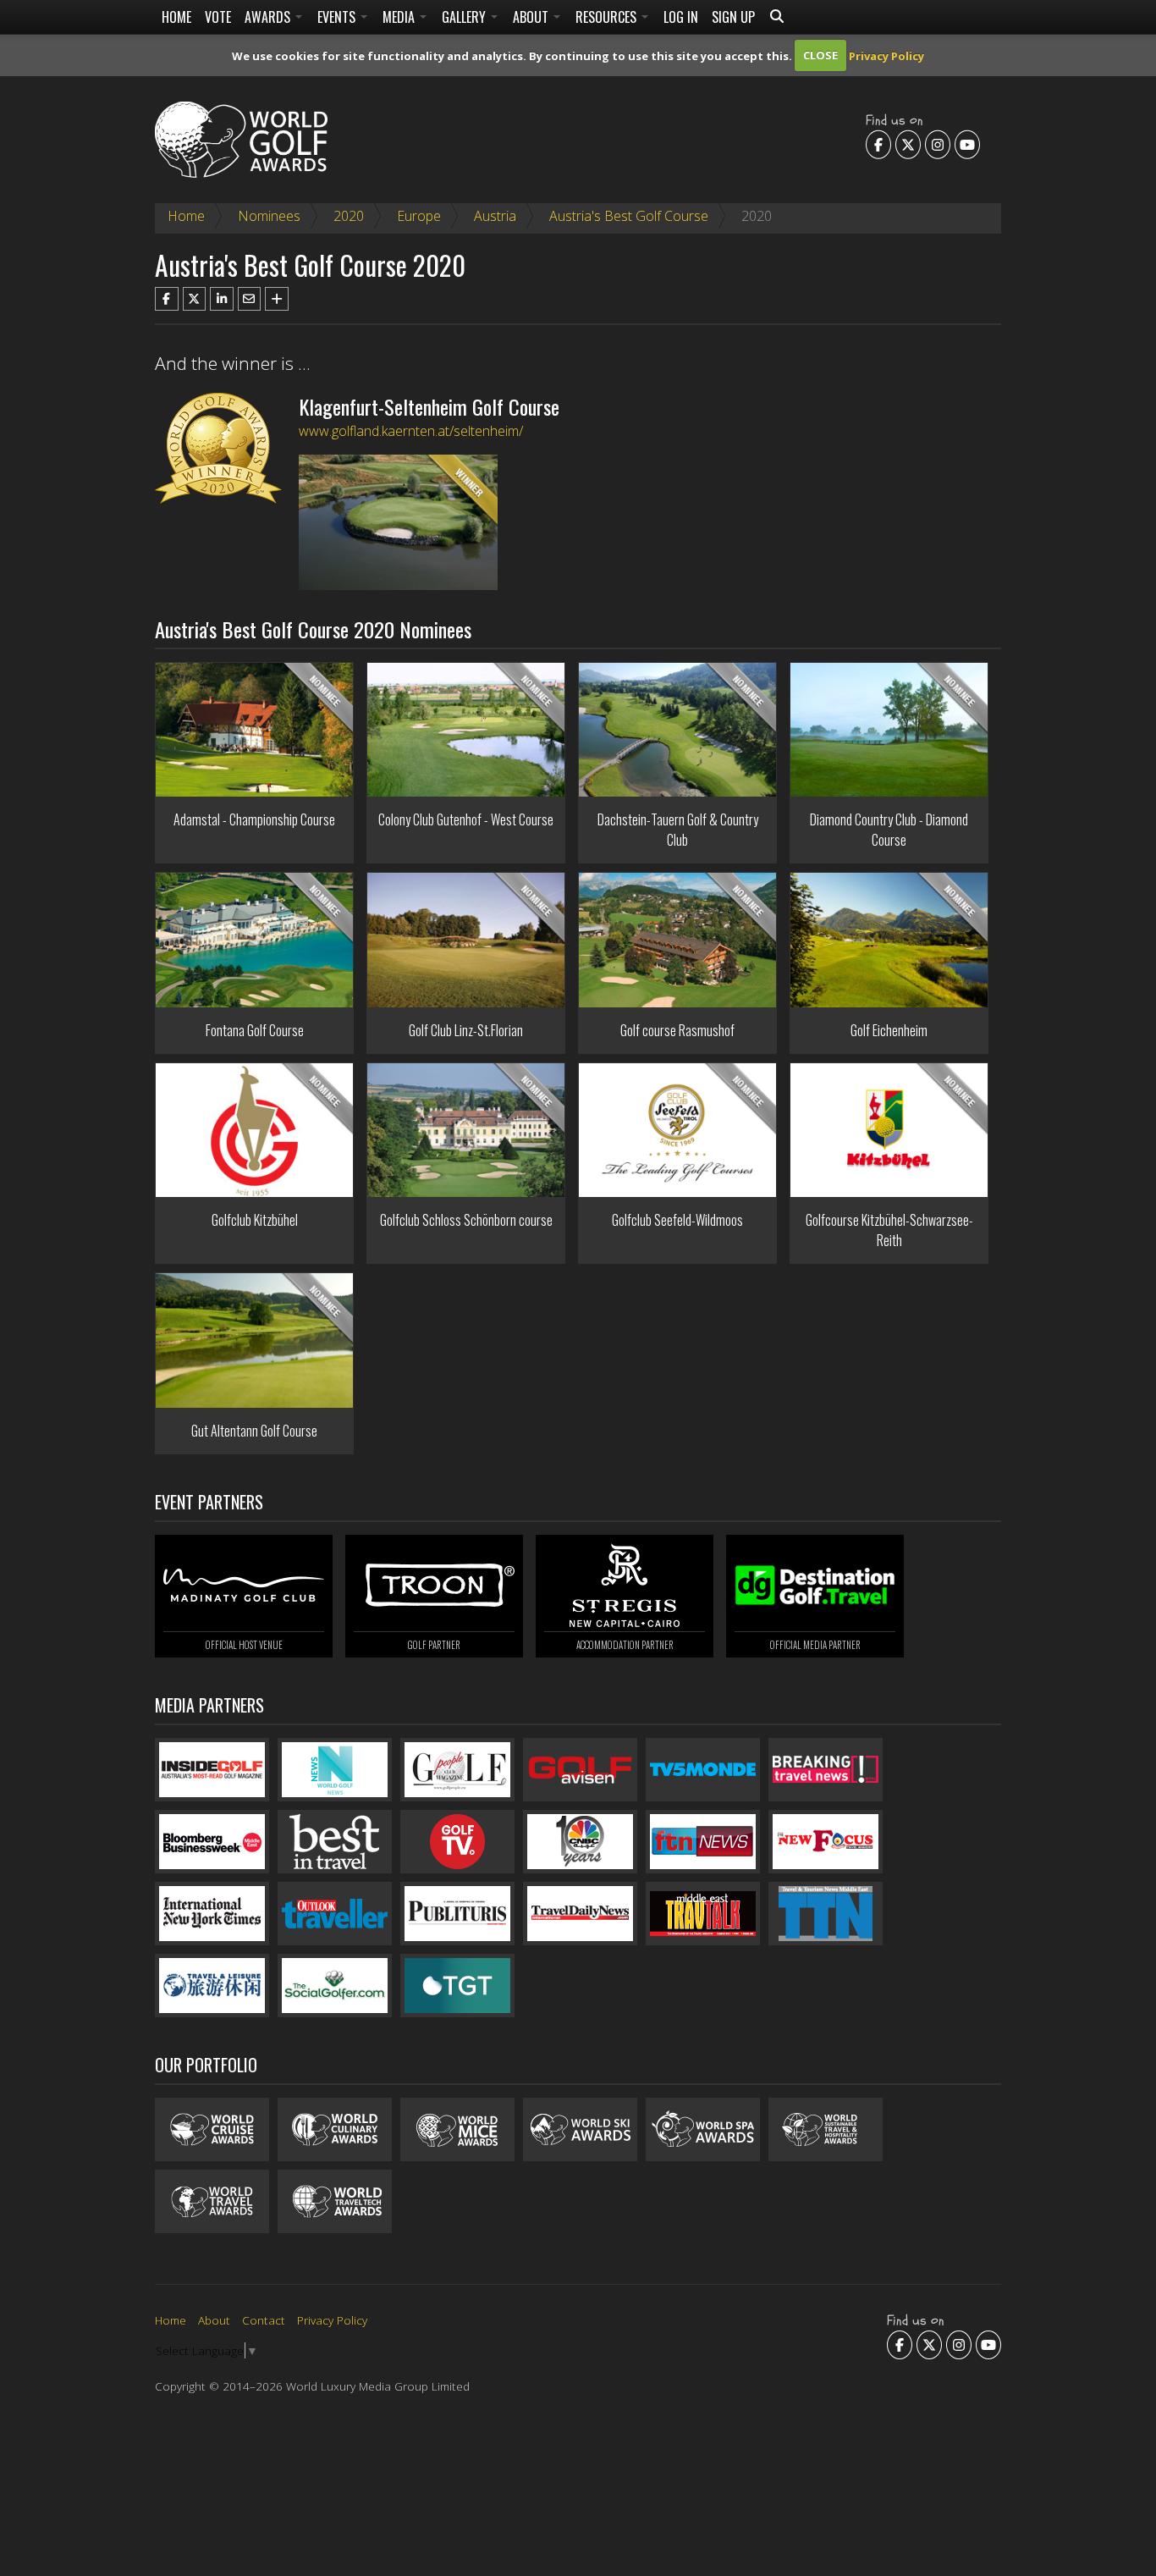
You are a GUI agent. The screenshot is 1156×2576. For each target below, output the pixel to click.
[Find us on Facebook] (878, 144)
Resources (608, 17)
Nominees (269, 216)
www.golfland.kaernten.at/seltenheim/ (411, 431)
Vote (218, 17)
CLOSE (820, 55)
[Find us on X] (908, 144)
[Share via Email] (250, 299)
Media (400, 17)
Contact (264, 2320)
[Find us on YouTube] (967, 144)
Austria (495, 216)
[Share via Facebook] (167, 299)
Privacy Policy (886, 55)
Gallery (465, 17)
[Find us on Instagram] (938, 144)
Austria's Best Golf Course (629, 216)
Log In (681, 17)
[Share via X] (195, 299)
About (532, 17)
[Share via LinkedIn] (222, 299)
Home (176, 17)
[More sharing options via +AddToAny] (277, 299)
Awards (269, 17)
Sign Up (733, 17)
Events (338, 17)
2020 (349, 216)
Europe (419, 216)
